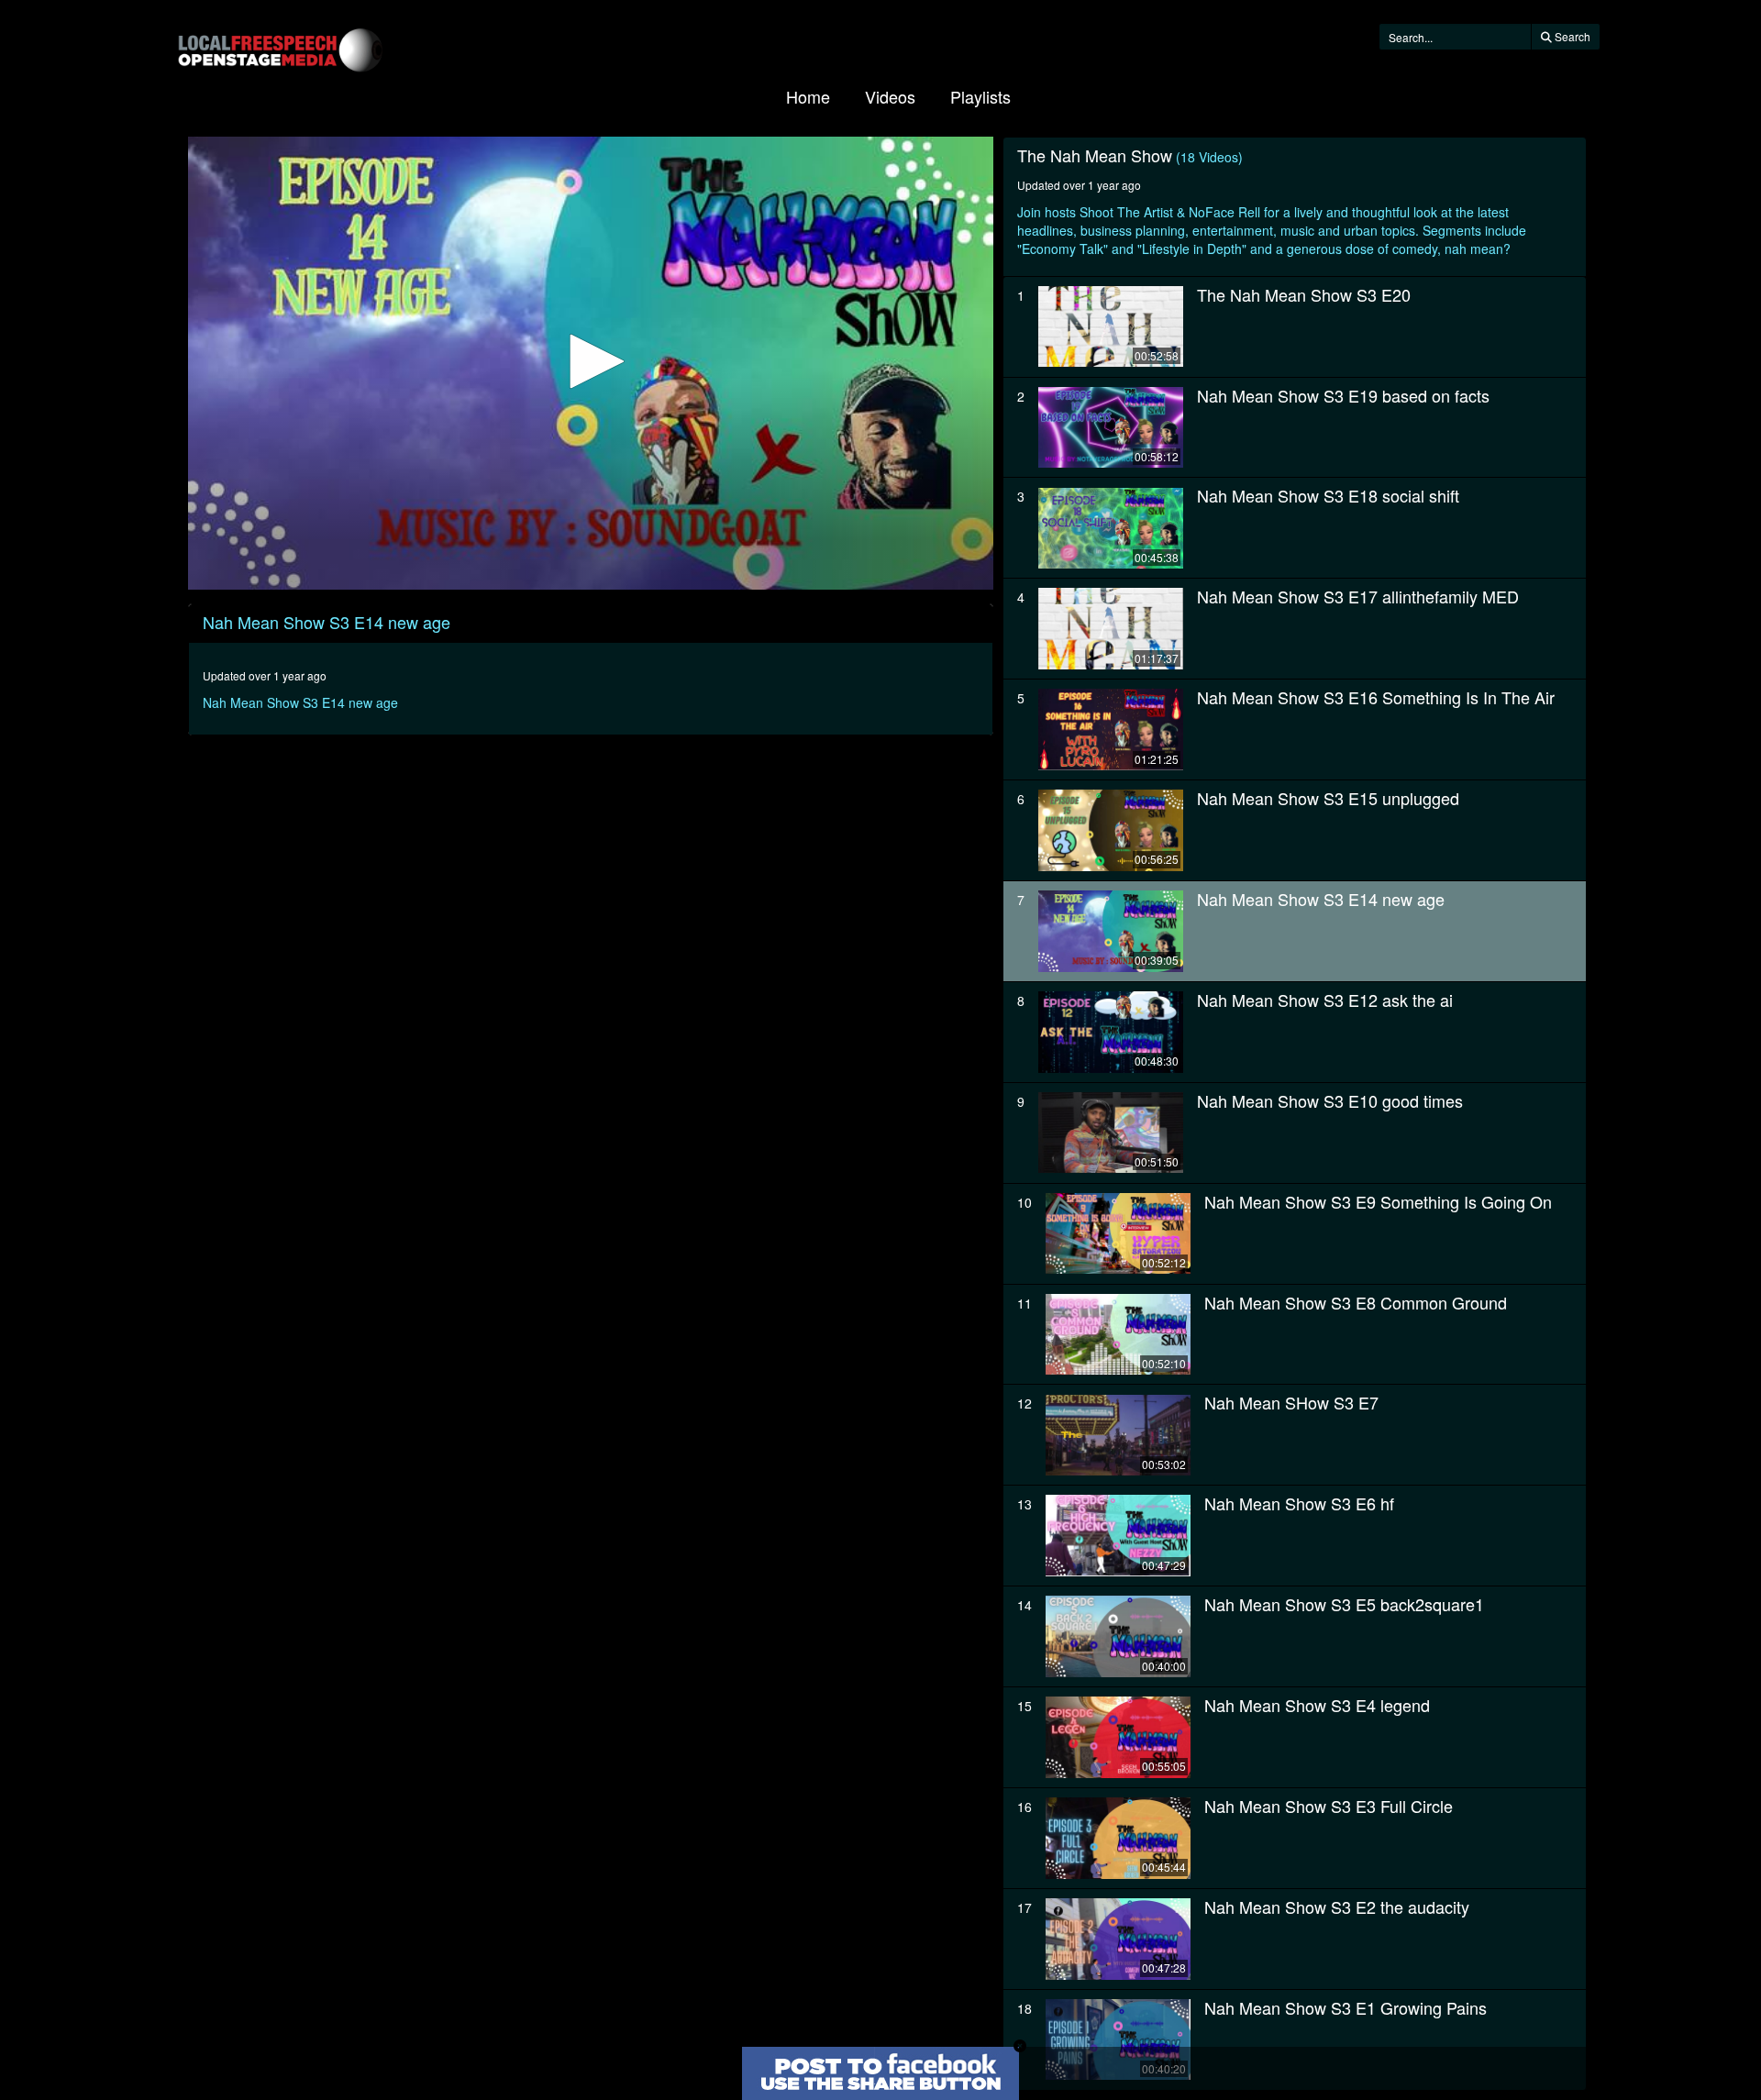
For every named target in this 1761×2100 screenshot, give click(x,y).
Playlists (980, 96)
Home (808, 96)
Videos (890, 96)
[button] (591, 361)
